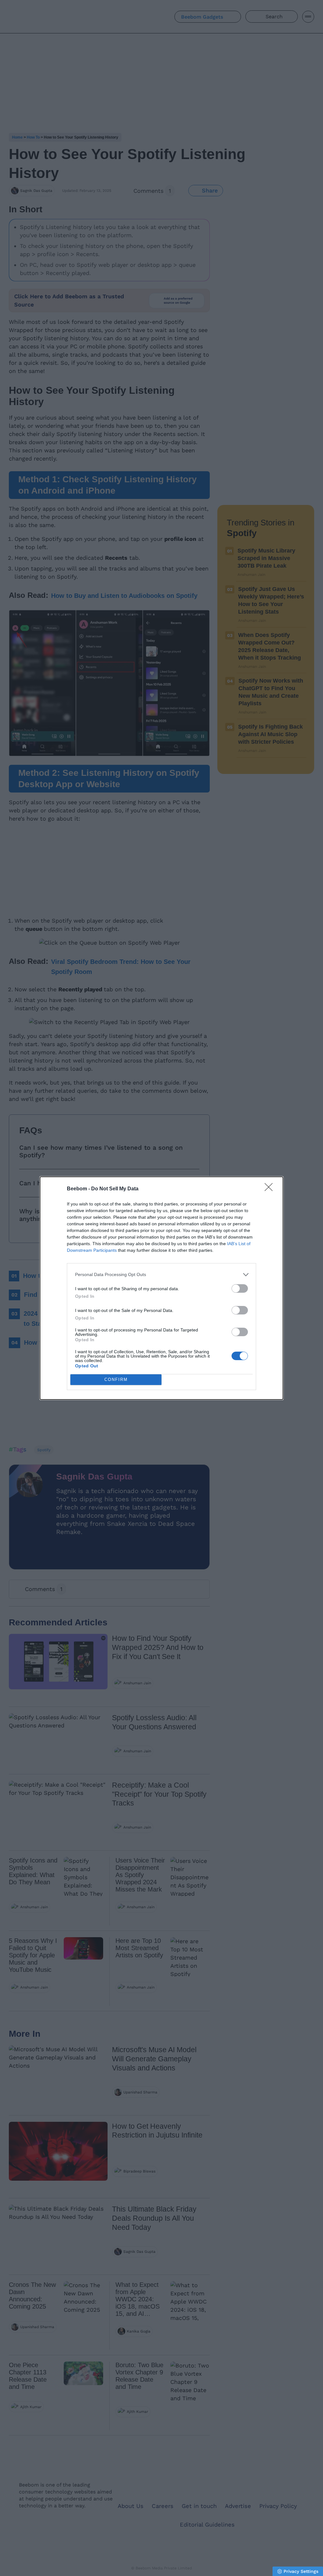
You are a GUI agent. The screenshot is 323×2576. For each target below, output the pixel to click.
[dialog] (161, 1288)
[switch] (240, 1288)
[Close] (271, 1189)
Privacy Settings (301, 2571)
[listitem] (161, 1275)
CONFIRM (116, 1380)
